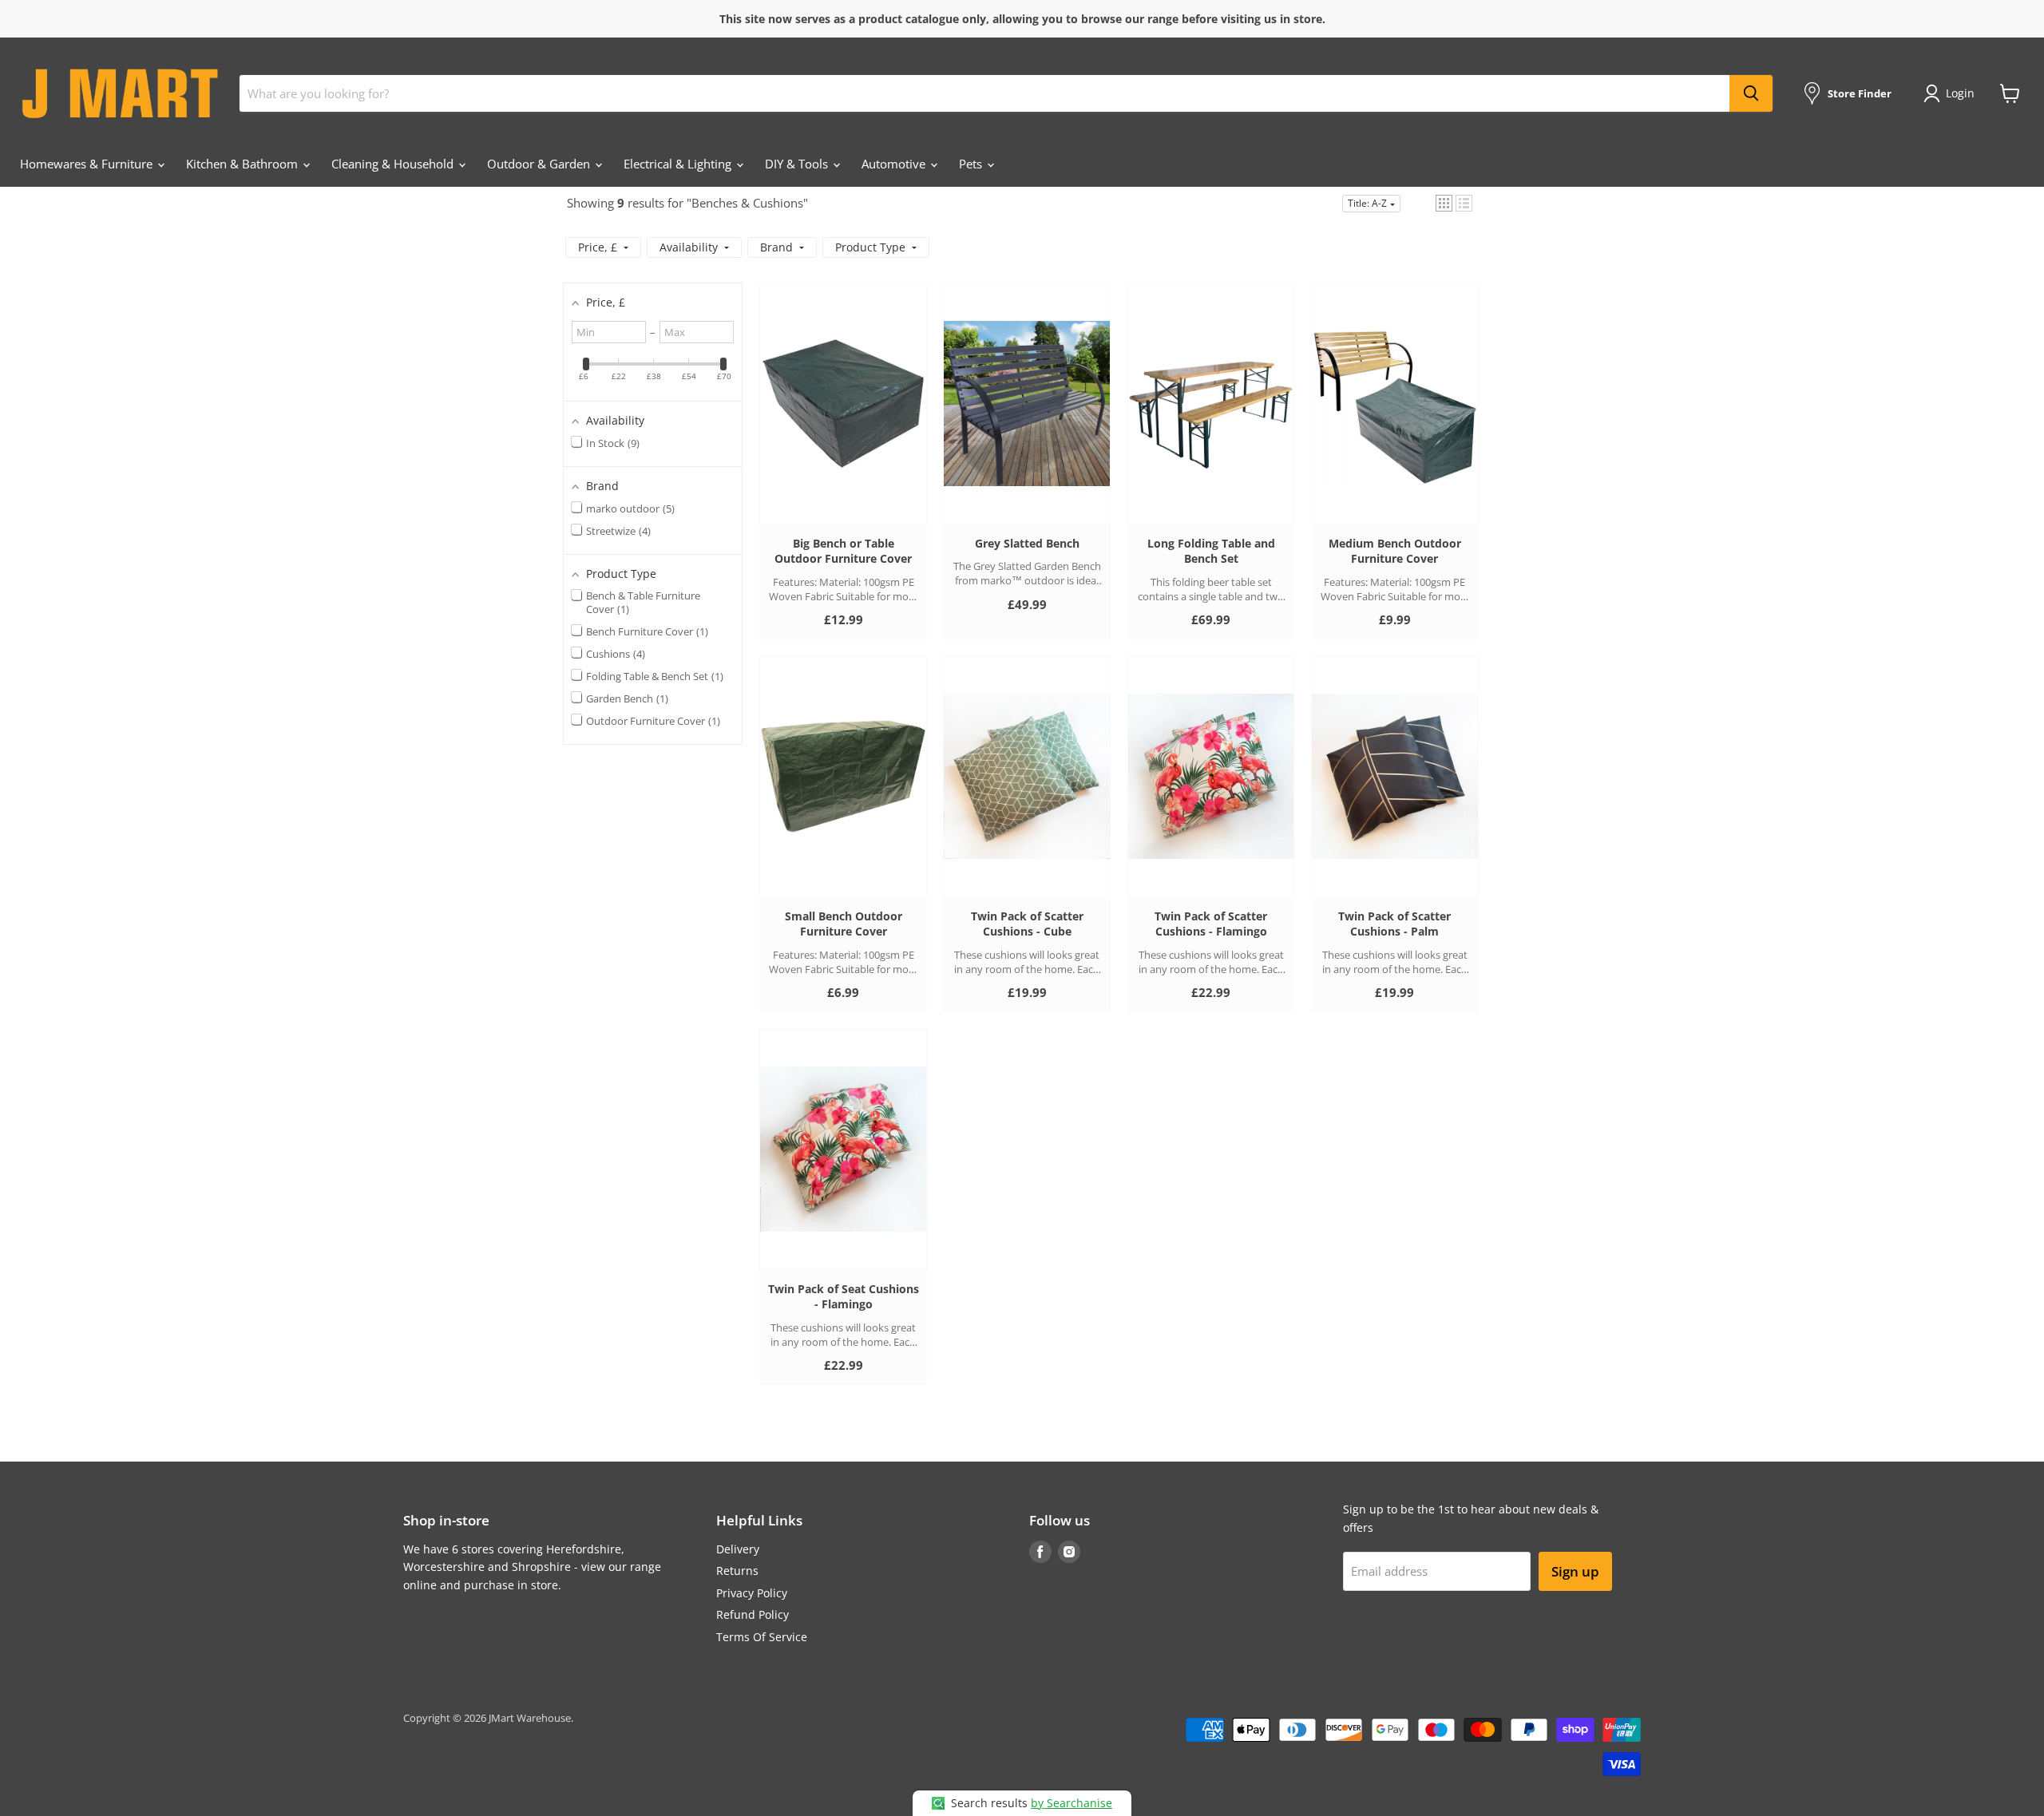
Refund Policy (753, 1614)
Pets (972, 164)
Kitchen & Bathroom (244, 164)
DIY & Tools (798, 164)
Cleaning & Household (394, 164)
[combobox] (984, 93)
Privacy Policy (752, 1593)
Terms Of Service (762, 1637)
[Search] (1751, 93)
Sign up (1575, 1571)
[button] (1444, 203)
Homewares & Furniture (88, 164)
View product (844, 419)
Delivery (738, 1549)
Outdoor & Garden (540, 164)
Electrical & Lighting (679, 164)
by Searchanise (1072, 1803)
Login (1960, 93)
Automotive (895, 164)
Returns (737, 1571)
